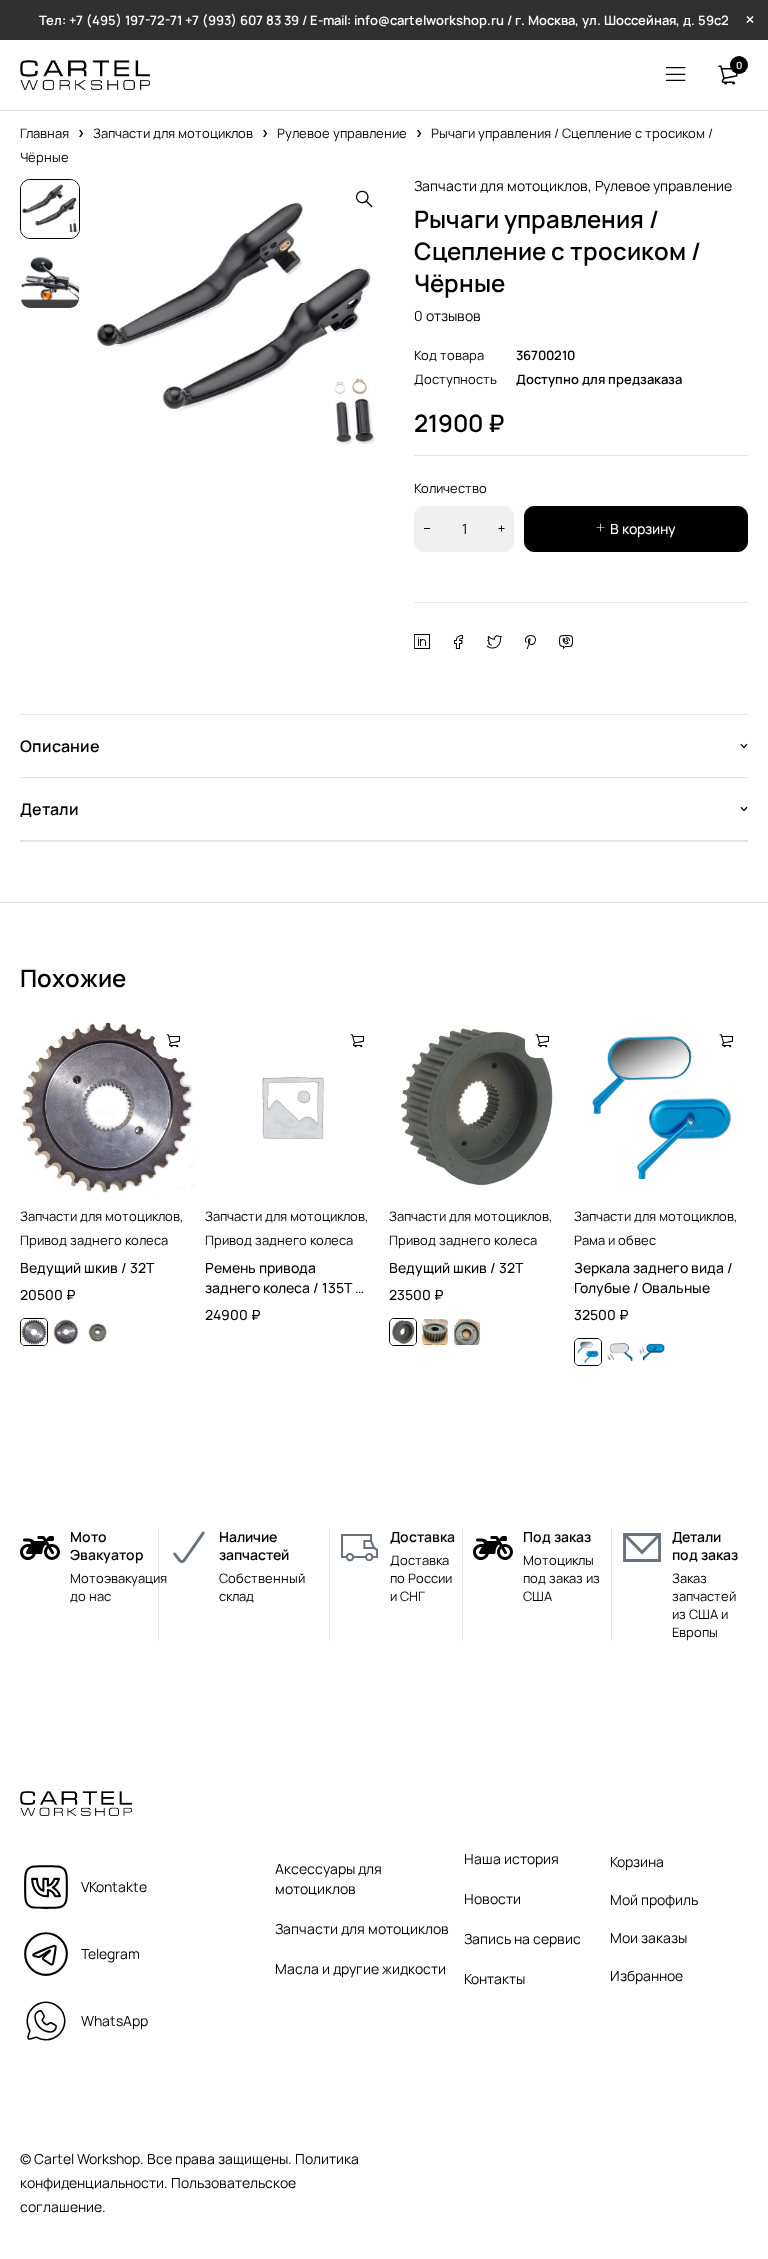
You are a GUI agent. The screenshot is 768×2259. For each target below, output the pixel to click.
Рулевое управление (342, 133)
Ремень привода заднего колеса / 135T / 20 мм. (283, 1287)
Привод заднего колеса (94, 1240)
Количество (450, 488)
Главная (44, 133)
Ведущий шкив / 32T (87, 1267)
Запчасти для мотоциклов (173, 133)
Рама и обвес (615, 1240)
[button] (364, 199)
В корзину (643, 528)
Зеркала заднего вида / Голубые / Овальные (653, 1277)
